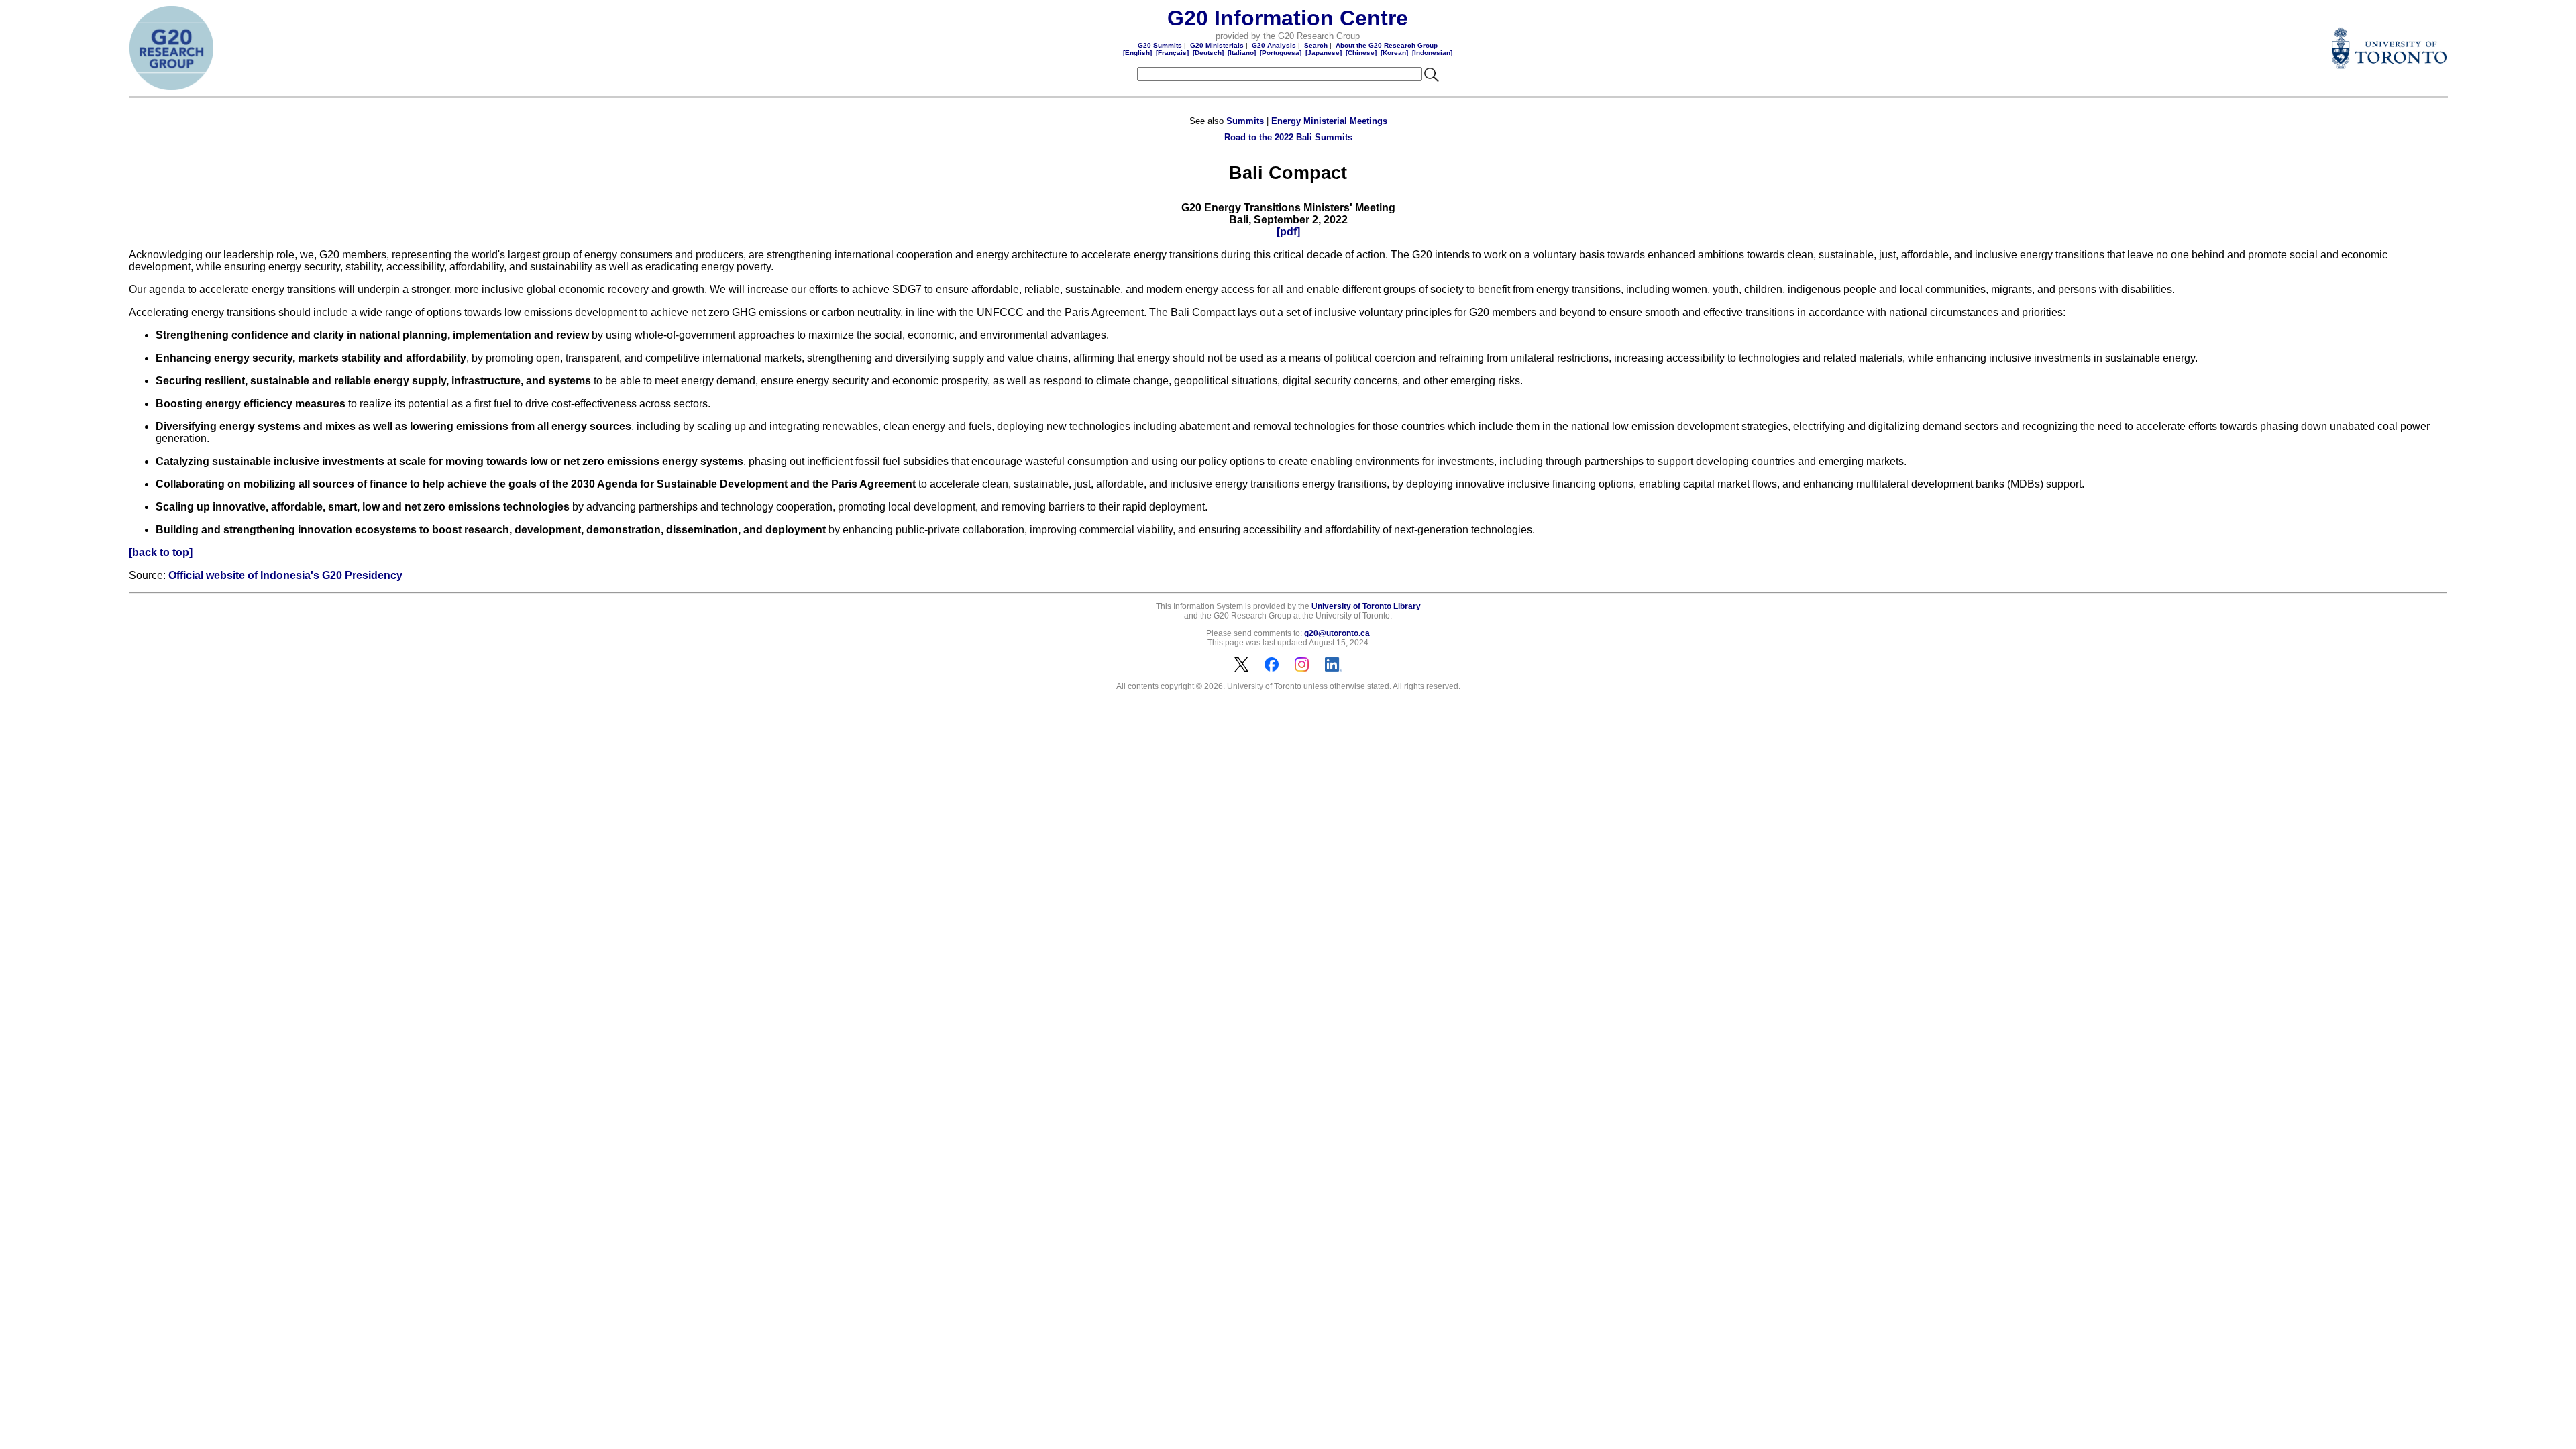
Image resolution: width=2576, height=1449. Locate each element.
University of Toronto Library (1366, 606)
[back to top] (161, 552)
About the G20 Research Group (1387, 45)
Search (1316, 45)
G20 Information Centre (1288, 18)
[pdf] (1288, 232)
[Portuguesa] (1281, 53)
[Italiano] (1242, 53)
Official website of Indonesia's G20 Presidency (285, 575)
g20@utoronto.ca (1337, 633)
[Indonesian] (1432, 53)
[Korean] (1394, 53)
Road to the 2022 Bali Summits (1288, 137)
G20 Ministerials (1217, 45)
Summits (1245, 121)
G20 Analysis (1274, 45)
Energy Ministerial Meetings (1329, 121)
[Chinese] (1361, 53)
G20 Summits (1160, 45)
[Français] (1172, 53)
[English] (1137, 53)
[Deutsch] (1208, 53)
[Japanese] (1324, 53)
